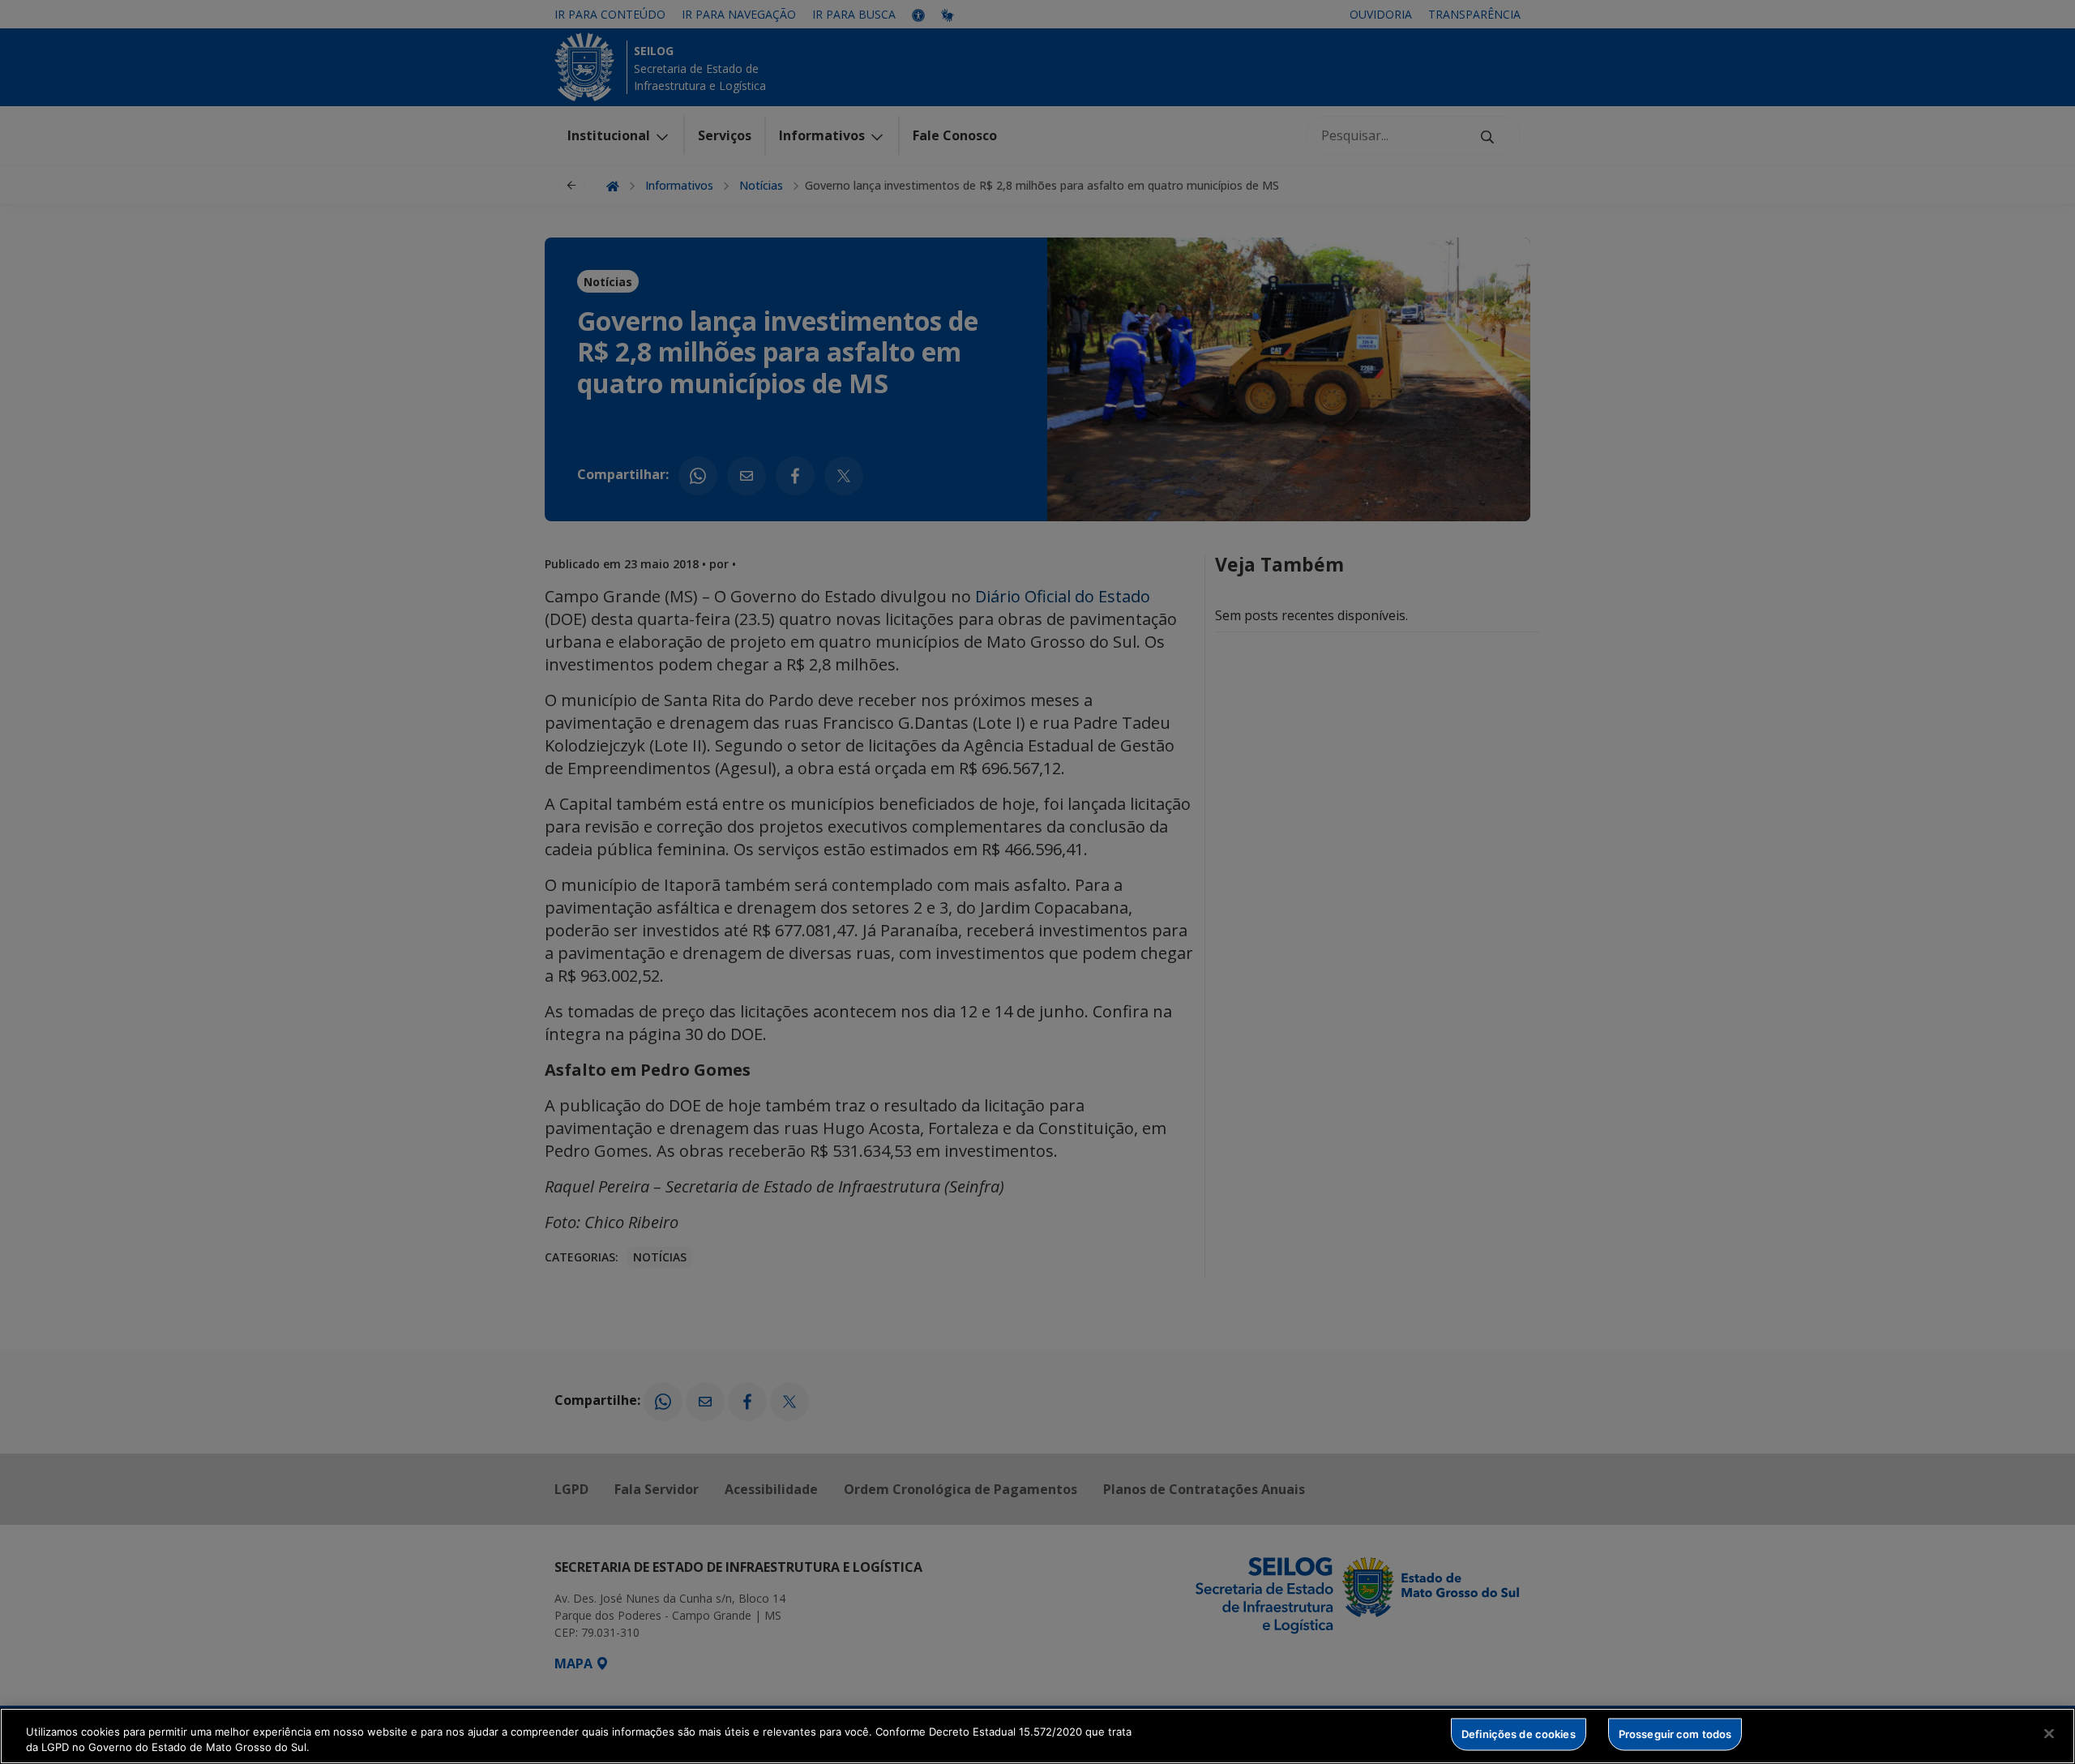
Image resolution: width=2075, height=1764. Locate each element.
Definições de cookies (1519, 1734)
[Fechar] (2049, 1734)
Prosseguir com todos (1675, 1734)
